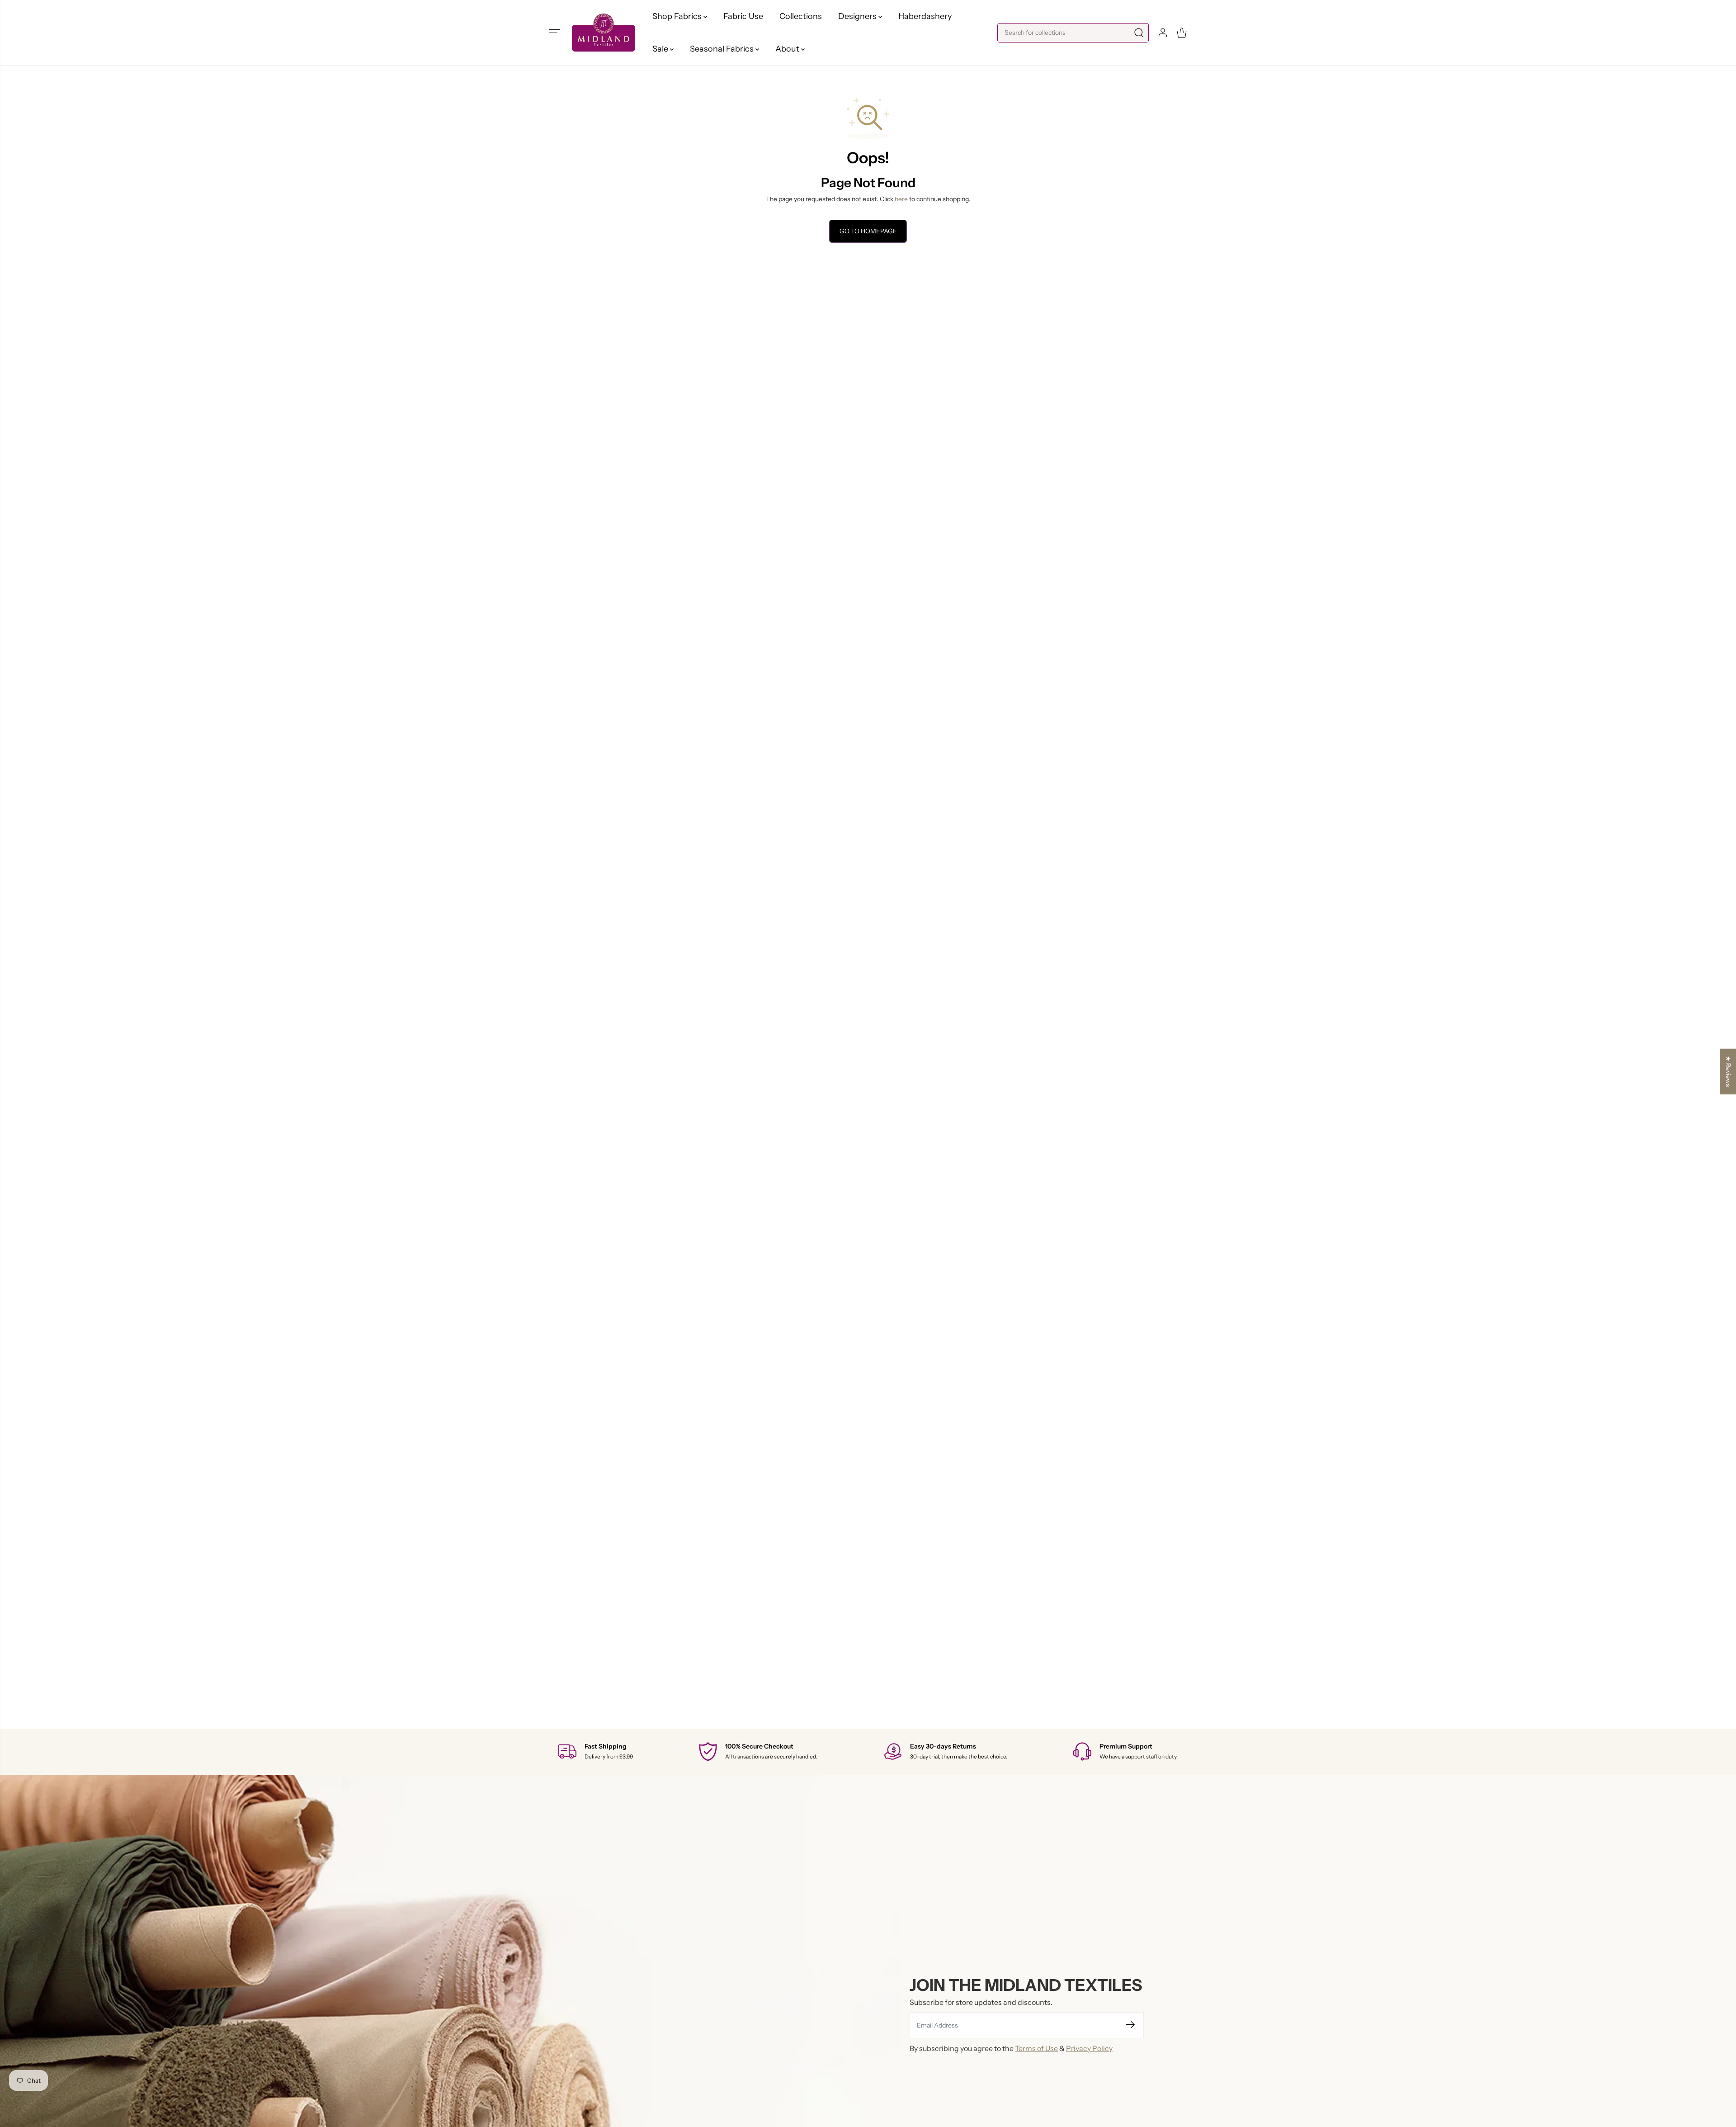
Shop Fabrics (678, 16)
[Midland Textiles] (604, 32)
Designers (858, 16)
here (901, 199)
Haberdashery (925, 16)
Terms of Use (1036, 2048)
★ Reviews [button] (1728, 1071)
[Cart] (1182, 33)
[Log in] (1163, 33)
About (788, 49)
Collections (801, 16)
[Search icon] (1139, 33)
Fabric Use (743, 16)
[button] (555, 33)
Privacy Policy (1089, 2048)
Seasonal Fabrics (723, 49)
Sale (661, 49)
